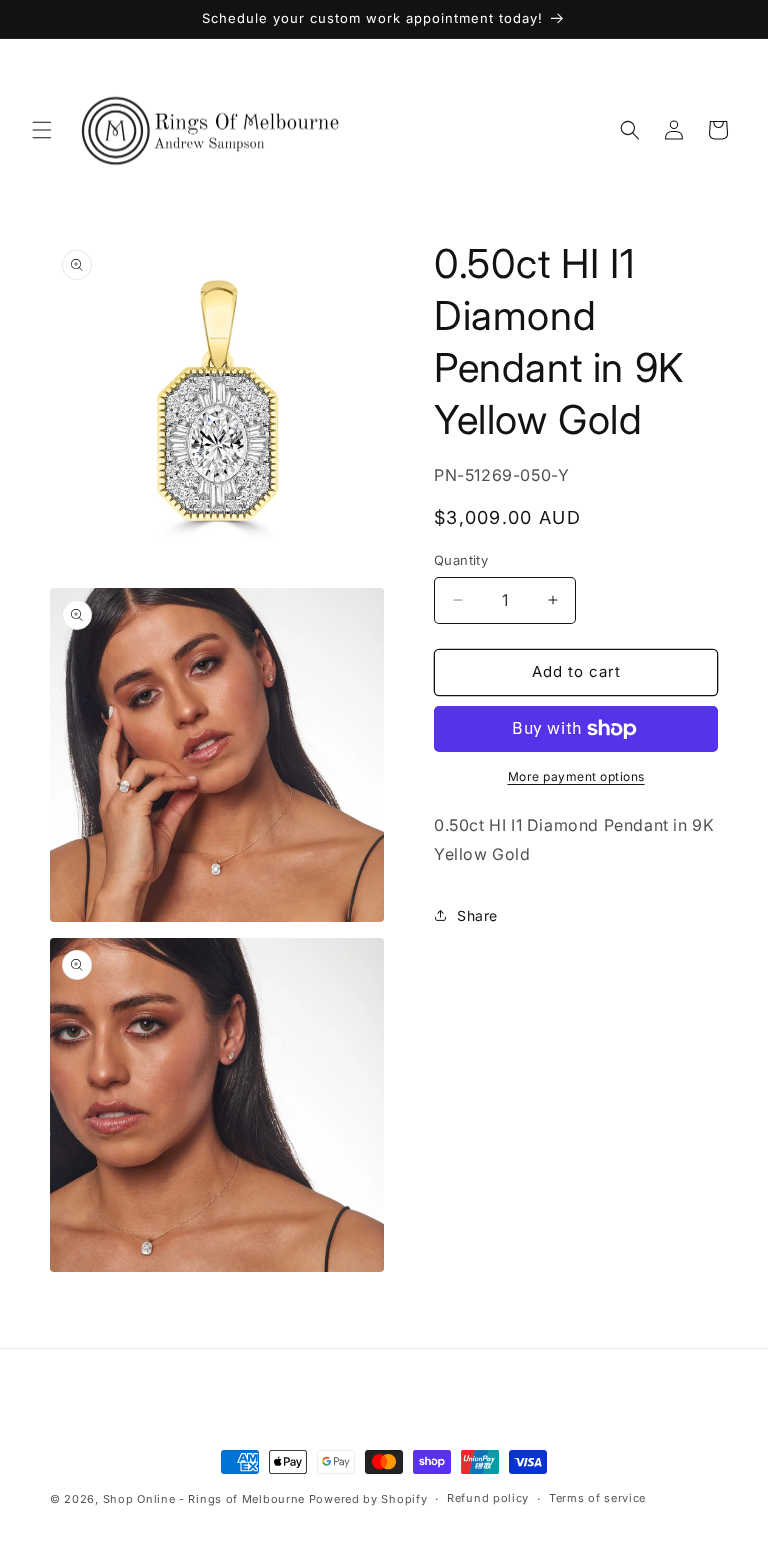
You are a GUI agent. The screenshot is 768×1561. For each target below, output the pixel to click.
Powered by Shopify (368, 1499)
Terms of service (597, 1498)
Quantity (461, 560)
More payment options (576, 776)
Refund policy (488, 1498)
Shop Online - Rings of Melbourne (206, 1499)
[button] (42, 130)
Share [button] (477, 915)
